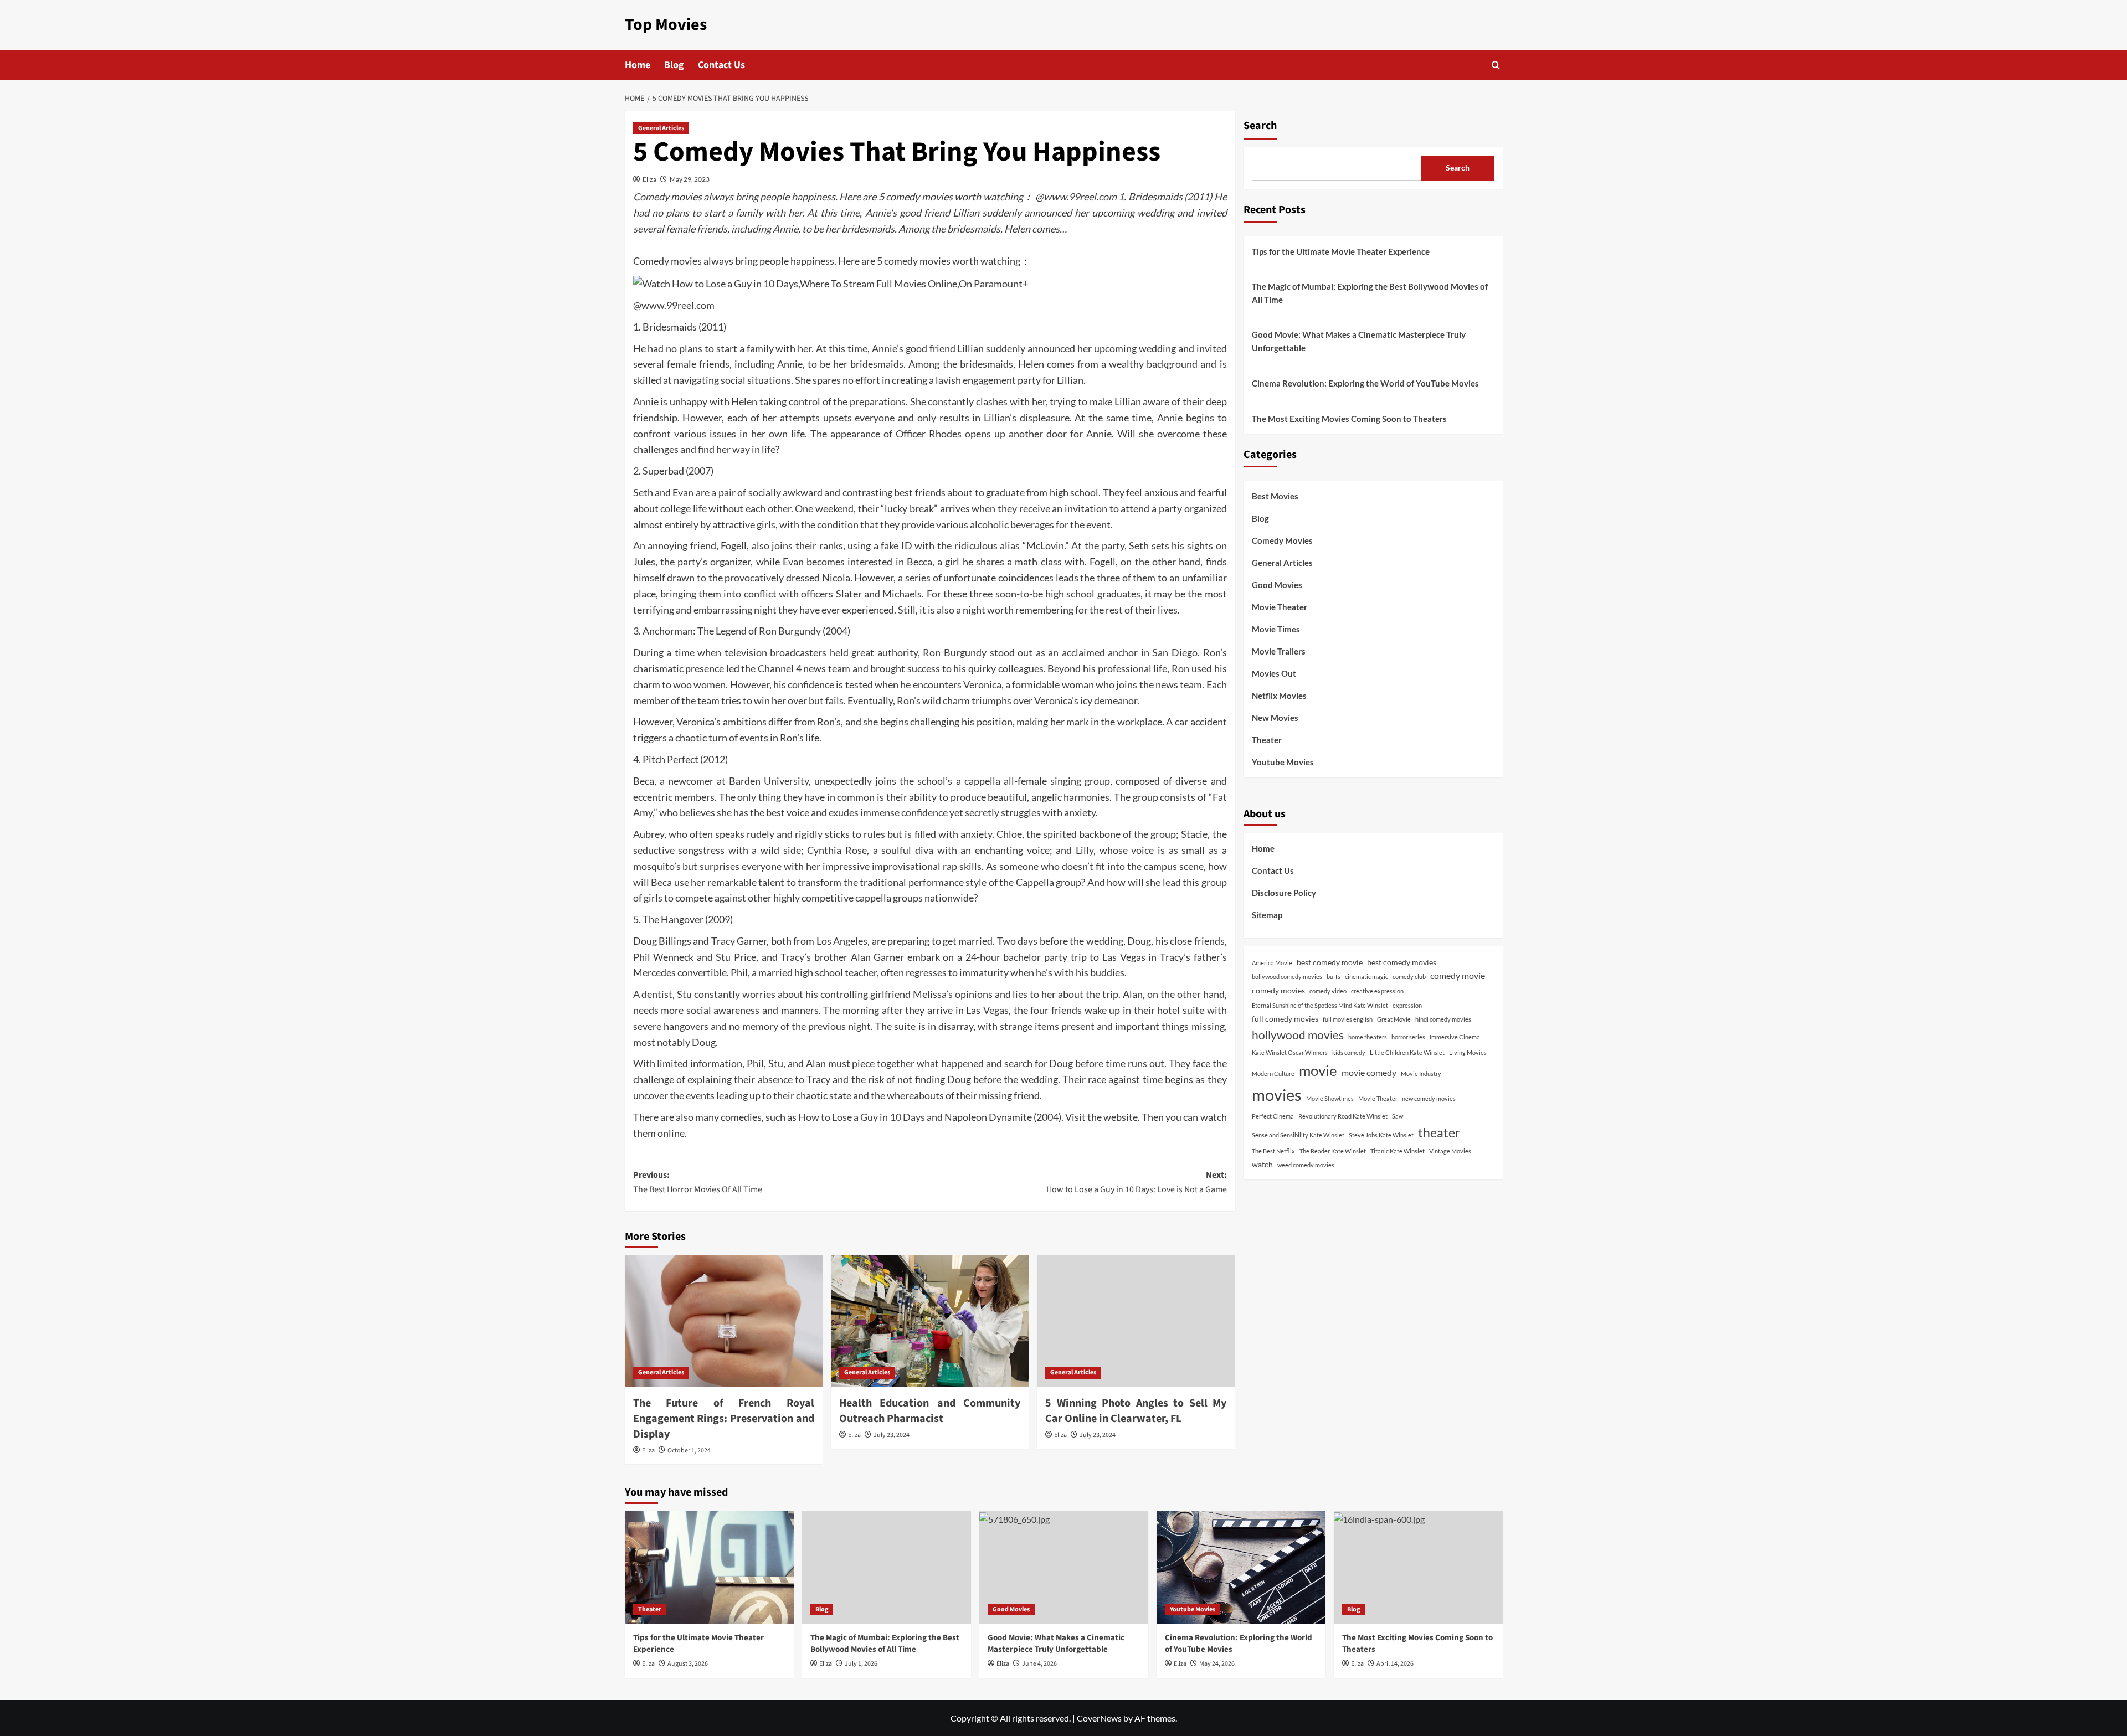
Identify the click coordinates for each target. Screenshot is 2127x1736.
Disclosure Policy (1284, 893)
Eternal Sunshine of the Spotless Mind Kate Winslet (1320, 1005)
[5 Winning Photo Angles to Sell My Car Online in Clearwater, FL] (1136, 1321)
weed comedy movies (1306, 1165)
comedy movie (1458, 975)
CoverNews (1099, 1718)
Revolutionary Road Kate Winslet (1343, 1116)
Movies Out (1274, 673)
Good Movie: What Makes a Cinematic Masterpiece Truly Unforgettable (1359, 341)
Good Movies (1277, 585)
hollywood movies (1298, 1035)
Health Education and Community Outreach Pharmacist (930, 1411)
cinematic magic (1366, 977)
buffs (1334, 977)
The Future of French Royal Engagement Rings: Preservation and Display (724, 1419)
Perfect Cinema (1273, 1116)
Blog (674, 65)
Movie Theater (1280, 607)
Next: (1137, 1182)
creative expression (1377, 991)
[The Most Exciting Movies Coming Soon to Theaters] (1418, 1567)
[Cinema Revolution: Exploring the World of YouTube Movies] (1241, 1567)
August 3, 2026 (688, 1664)
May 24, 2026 (1217, 1664)
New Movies (1275, 718)
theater (1439, 1132)
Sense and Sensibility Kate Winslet (1298, 1135)
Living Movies (1468, 1052)
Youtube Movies (1283, 762)
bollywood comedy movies (1287, 977)
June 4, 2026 (1039, 1664)
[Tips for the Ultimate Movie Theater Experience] (709, 1567)
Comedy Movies (1282, 540)
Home (638, 65)
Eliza (649, 179)
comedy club (1409, 977)
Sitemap (1267, 915)
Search (1260, 126)
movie (1318, 1070)
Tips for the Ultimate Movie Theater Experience (1341, 251)
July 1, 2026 (861, 1664)
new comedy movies (1429, 1098)
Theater (1267, 740)
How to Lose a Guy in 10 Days (861, 1117)
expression (1407, 1005)
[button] (1496, 65)
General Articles (661, 128)
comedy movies (1278, 990)
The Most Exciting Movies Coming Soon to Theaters (1349, 419)
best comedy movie (1330, 962)
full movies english (1348, 1019)
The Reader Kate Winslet (1333, 1151)
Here (849, 261)
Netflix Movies (1279, 696)
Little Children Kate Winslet (1407, 1052)
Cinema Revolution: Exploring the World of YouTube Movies (1365, 383)
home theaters (1368, 1037)
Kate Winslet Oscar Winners (1290, 1052)
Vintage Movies (1450, 1151)
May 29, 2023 (690, 179)
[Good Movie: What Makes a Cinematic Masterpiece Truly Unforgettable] (1064, 1567)
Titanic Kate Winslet (1398, 1151)
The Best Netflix (1273, 1151)
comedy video (1328, 991)
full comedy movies (1285, 1019)
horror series (1408, 1037)
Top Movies (666, 25)
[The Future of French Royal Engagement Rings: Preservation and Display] (724, 1321)
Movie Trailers (1279, 651)
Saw (1398, 1116)
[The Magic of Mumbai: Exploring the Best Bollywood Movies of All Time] (887, 1567)
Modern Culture (1273, 1073)
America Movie (1272, 963)
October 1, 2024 (689, 1451)
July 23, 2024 (892, 1435)
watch (1262, 1164)
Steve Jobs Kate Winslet (1381, 1135)
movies (1277, 1094)
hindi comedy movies (1443, 1019)
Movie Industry (1421, 1073)
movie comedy (1369, 1072)
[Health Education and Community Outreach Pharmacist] (930, 1321)
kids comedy (1349, 1052)
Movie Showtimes (1330, 1098)
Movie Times (1276, 629)
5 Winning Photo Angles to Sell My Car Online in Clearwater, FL (1136, 1411)
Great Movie (1394, 1019)
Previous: (698, 1182)
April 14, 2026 (1395, 1664)
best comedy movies (1402, 962)
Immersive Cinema (1455, 1037)
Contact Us (721, 65)
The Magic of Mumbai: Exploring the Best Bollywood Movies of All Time (1370, 293)
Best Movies (1275, 496)
